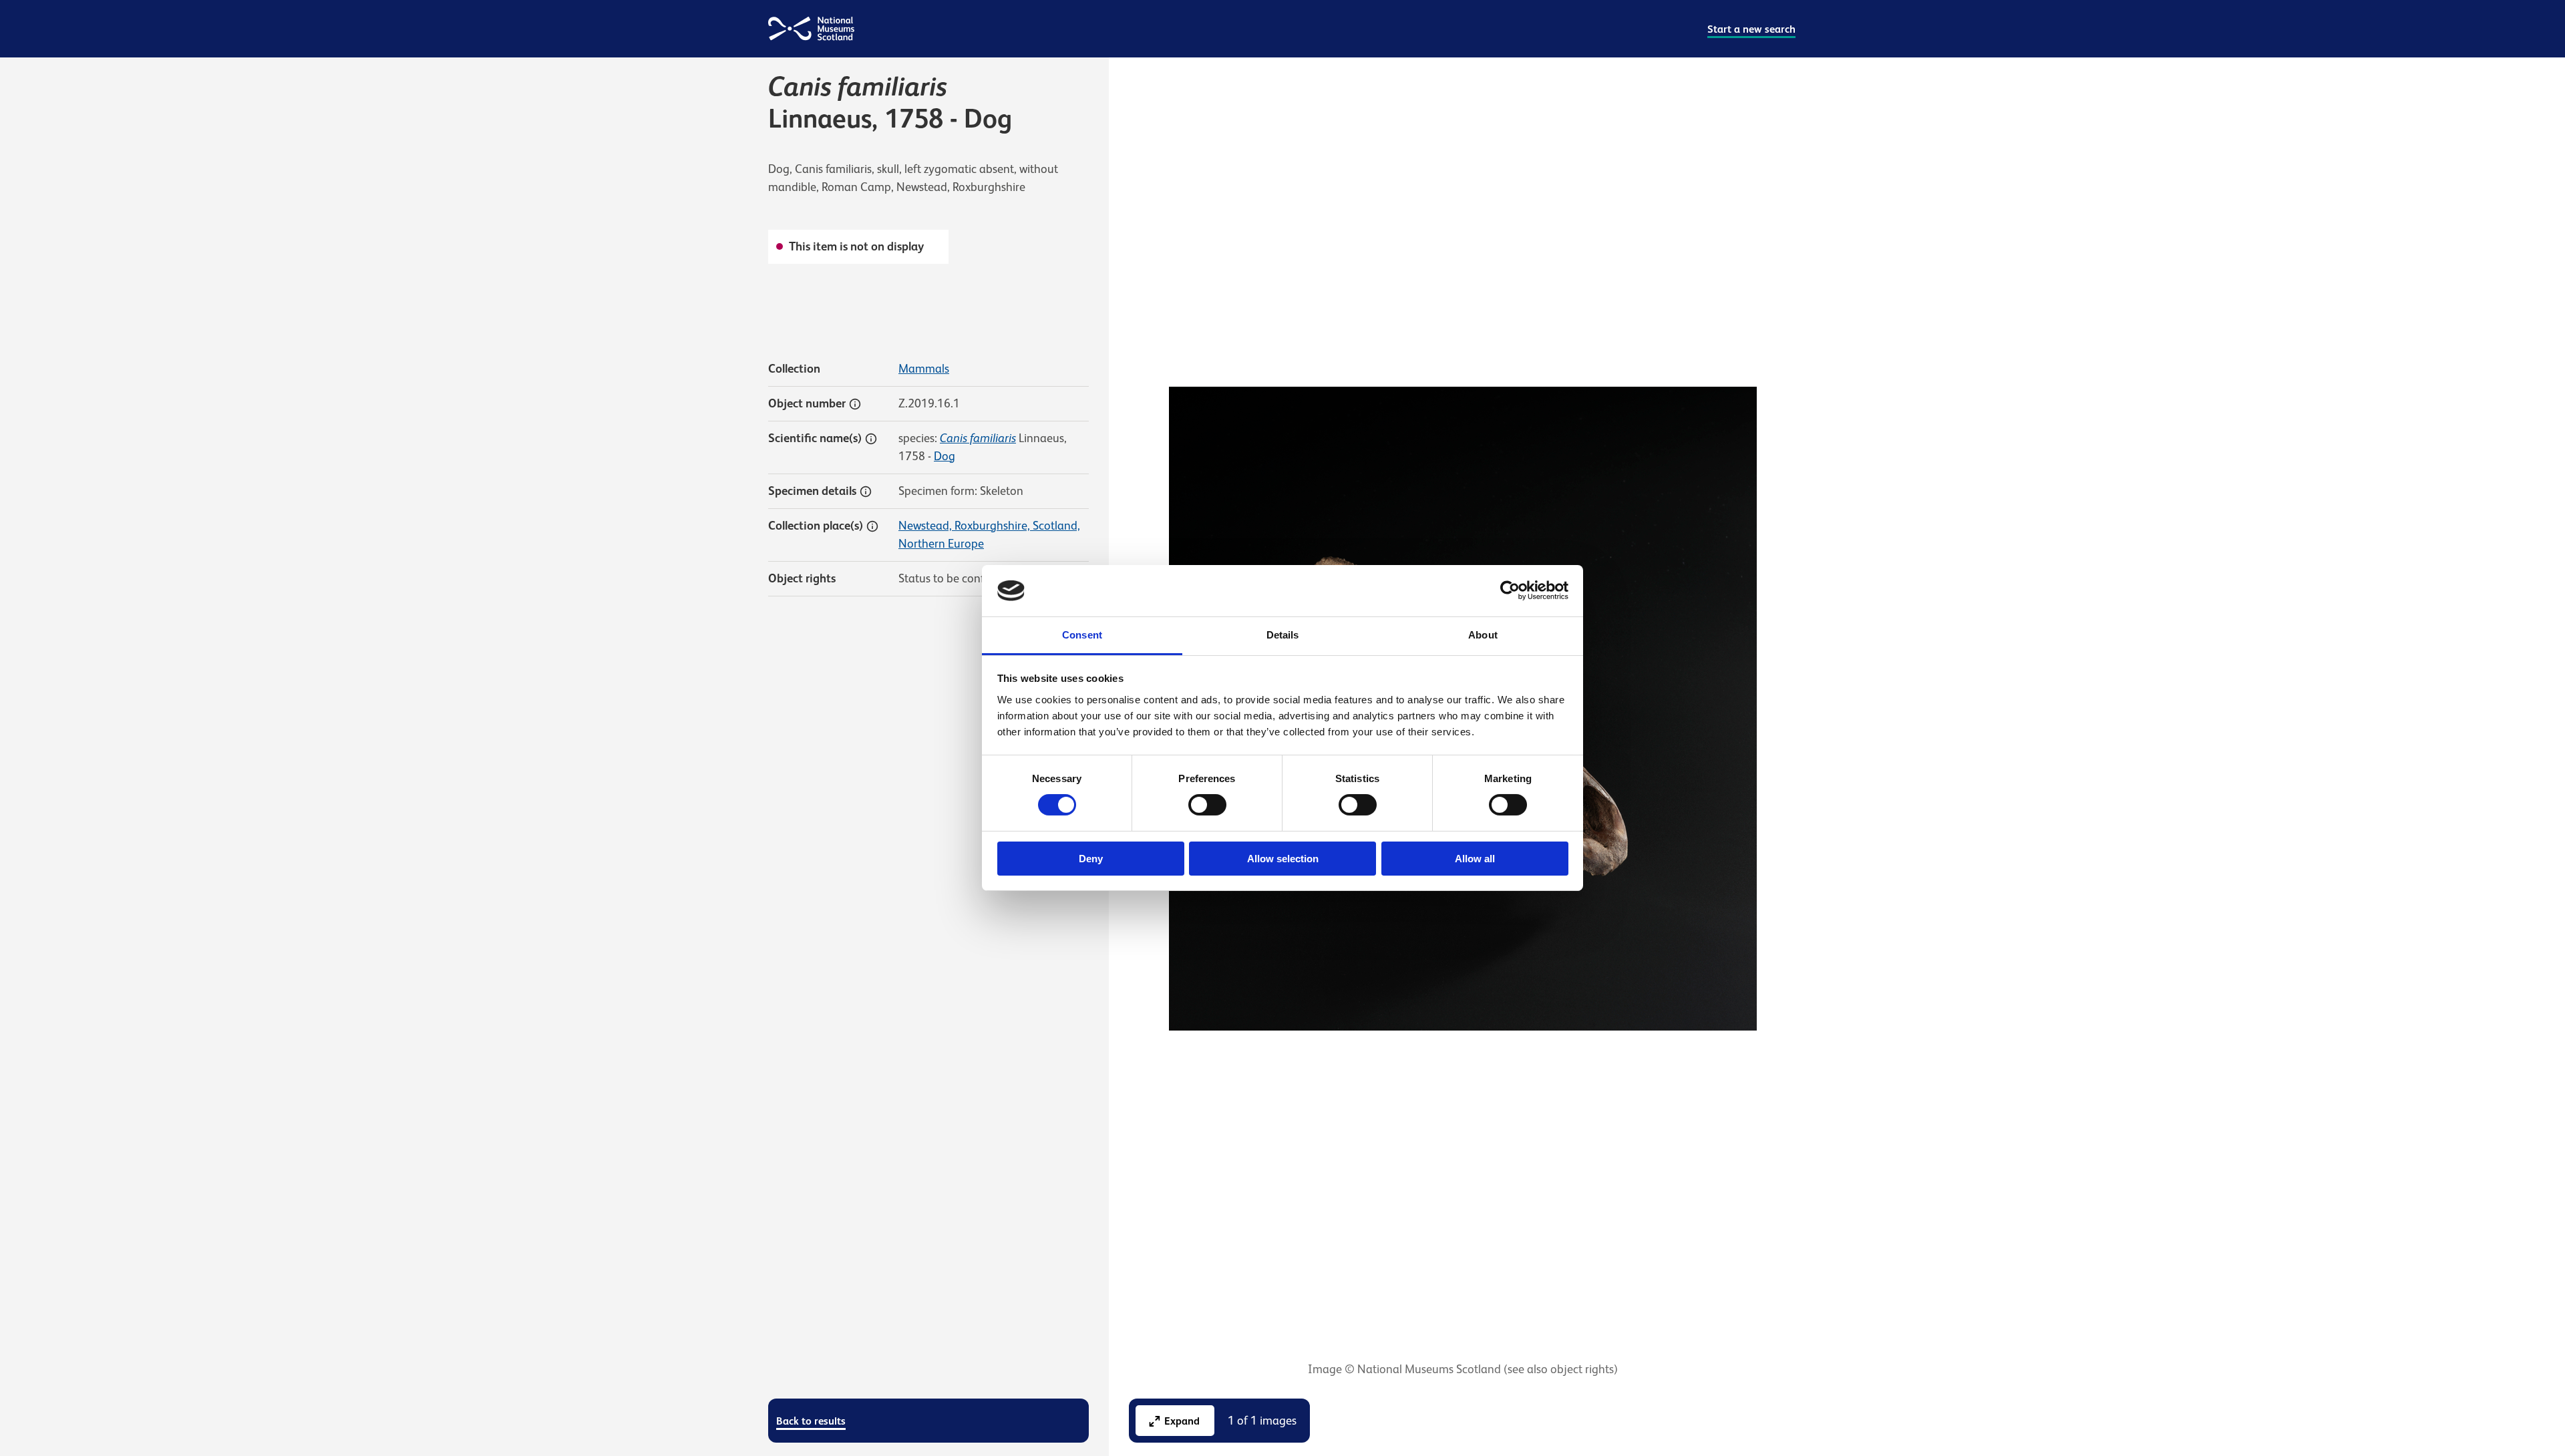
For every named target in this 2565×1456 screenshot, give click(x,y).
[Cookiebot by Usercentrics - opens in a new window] (1510, 590)
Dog (945, 456)
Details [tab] (1283, 635)
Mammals (924, 369)
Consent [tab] (1082, 635)
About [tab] (1483, 635)
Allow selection (1283, 859)
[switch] (1207, 805)
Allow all (1475, 859)
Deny (1091, 859)
